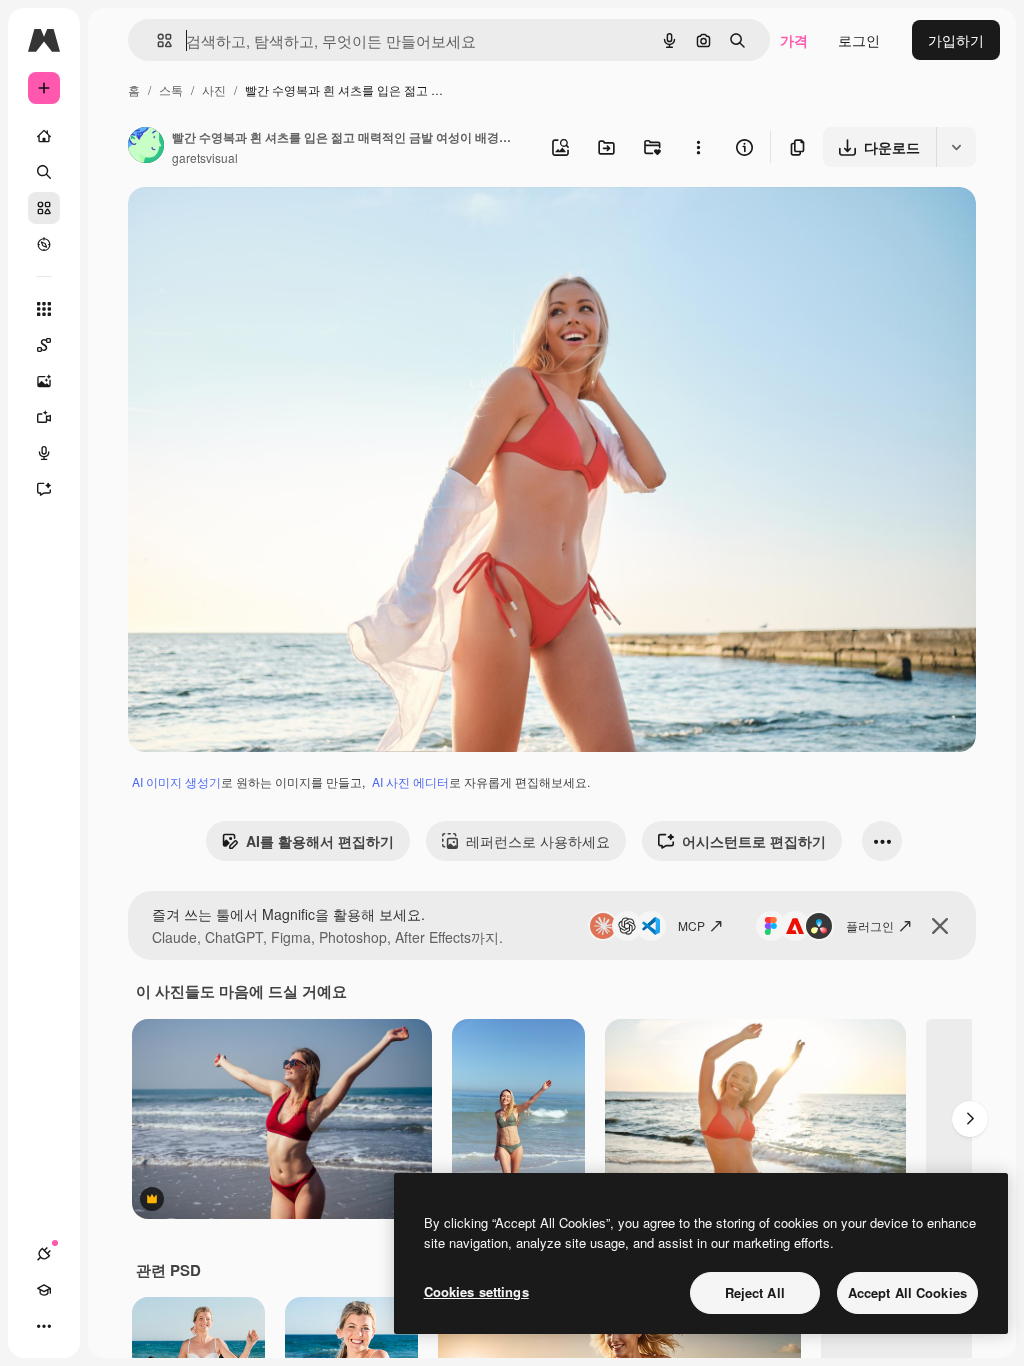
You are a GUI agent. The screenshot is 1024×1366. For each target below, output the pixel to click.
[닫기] (940, 926)
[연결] (44, 1254)
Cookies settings (476, 1291)
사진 (214, 89)
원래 (243, 225)
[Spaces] (44, 345)
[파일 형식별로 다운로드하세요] (956, 147)
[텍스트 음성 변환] (44, 453)
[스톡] (44, 208)
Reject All (755, 1292)
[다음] (970, 1119)
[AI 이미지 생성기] (44, 381)
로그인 (859, 40)
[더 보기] (44, 1326)
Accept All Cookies (907, 1292)
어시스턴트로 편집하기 (754, 841)
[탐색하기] (44, 244)
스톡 (171, 89)
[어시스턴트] (44, 489)
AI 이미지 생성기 (176, 781)
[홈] (44, 136)
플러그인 (870, 925)
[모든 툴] (44, 309)
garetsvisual (205, 157)
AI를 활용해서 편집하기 (320, 841)
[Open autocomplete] (156, 40)
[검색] (44, 172)
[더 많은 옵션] (698, 147)
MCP (691, 925)
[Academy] (44, 1290)
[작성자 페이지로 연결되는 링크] (146, 147)
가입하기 (956, 40)
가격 (794, 40)
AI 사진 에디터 (410, 781)
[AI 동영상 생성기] (44, 417)
